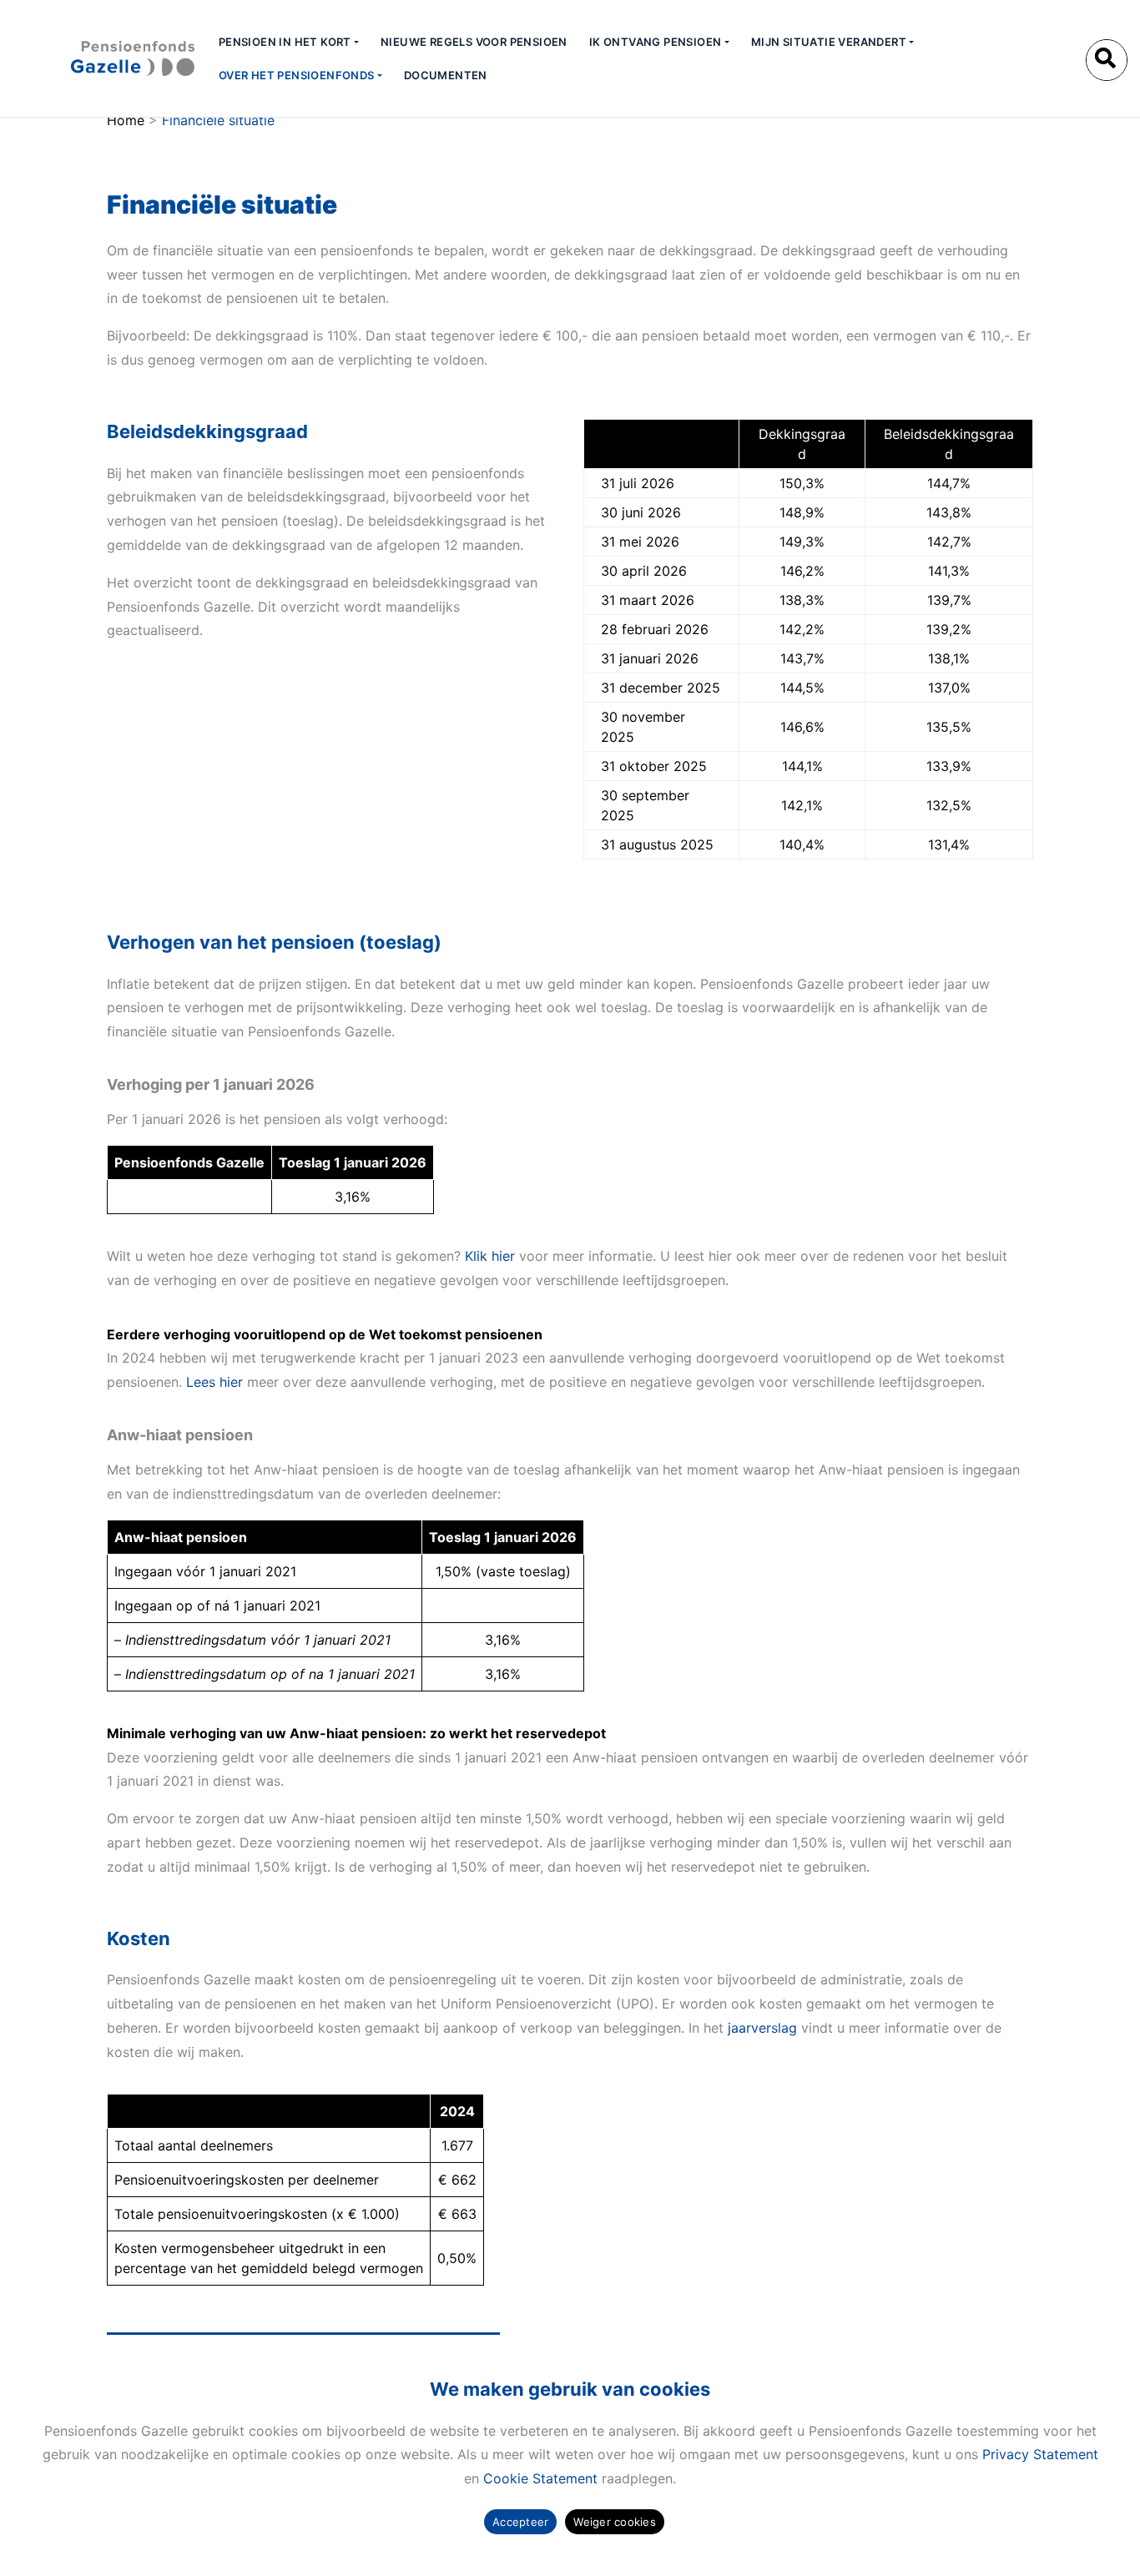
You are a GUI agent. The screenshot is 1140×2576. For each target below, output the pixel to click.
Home (126, 120)
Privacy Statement (1040, 2454)
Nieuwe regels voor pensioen (474, 42)
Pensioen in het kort (285, 42)
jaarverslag (762, 2028)
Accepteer (520, 2522)
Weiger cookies (615, 2522)
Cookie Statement (540, 2478)
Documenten (446, 75)
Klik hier (490, 1256)
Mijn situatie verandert (829, 42)
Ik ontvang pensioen (656, 42)
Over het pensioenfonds (297, 75)
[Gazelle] (103, 58)
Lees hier (214, 1382)
